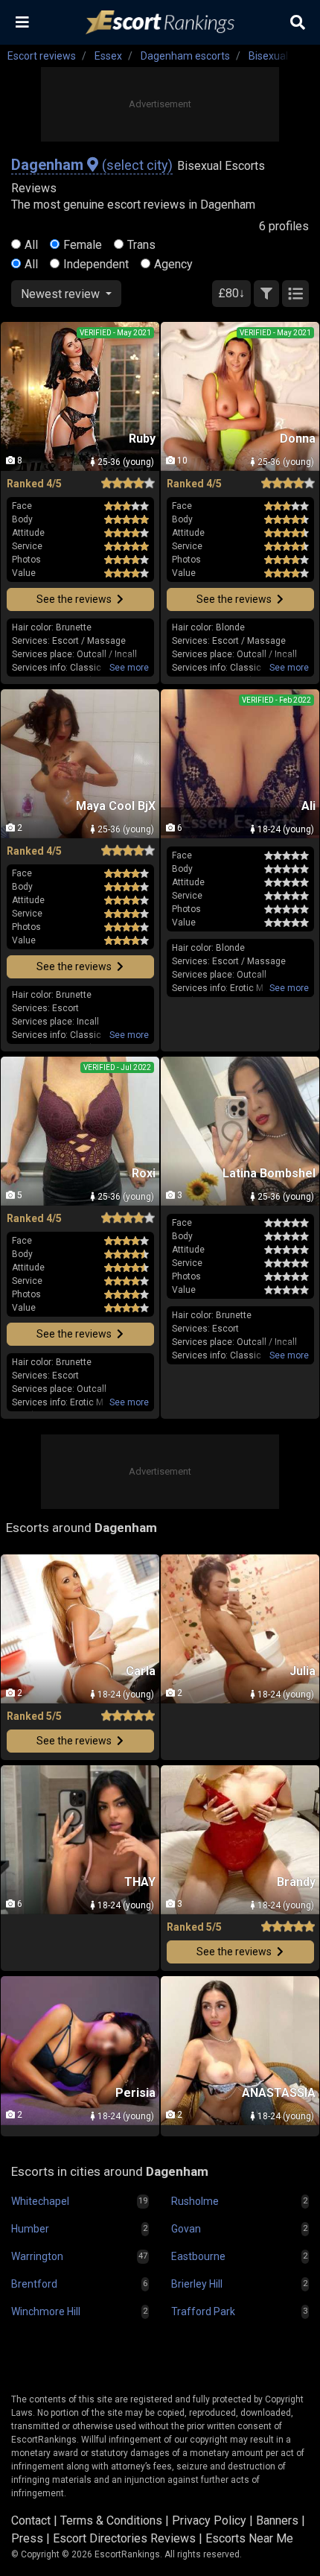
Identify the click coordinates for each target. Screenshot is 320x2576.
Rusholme (195, 2201)
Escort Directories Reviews (124, 2538)
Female (83, 245)
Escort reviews (42, 56)
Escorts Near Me (249, 2538)
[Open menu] (22, 22)
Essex (108, 56)
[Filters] (266, 294)
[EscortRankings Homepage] (160, 23)
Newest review (62, 294)
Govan (186, 2229)
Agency (173, 264)
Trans (141, 245)
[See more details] (129, 668)
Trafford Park (203, 2311)
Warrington (37, 2256)
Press (27, 2538)
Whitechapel (40, 2201)
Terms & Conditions (111, 2520)
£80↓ (231, 293)
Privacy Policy (209, 2520)
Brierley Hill (197, 2284)
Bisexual (268, 56)
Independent (96, 264)
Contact (31, 2520)
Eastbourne (198, 2256)
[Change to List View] (295, 294)
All (31, 245)
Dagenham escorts (185, 56)
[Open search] (298, 22)
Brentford (34, 2284)
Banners (277, 2520)
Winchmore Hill (46, 2311)
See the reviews (75, 599)
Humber (30, 2229)
